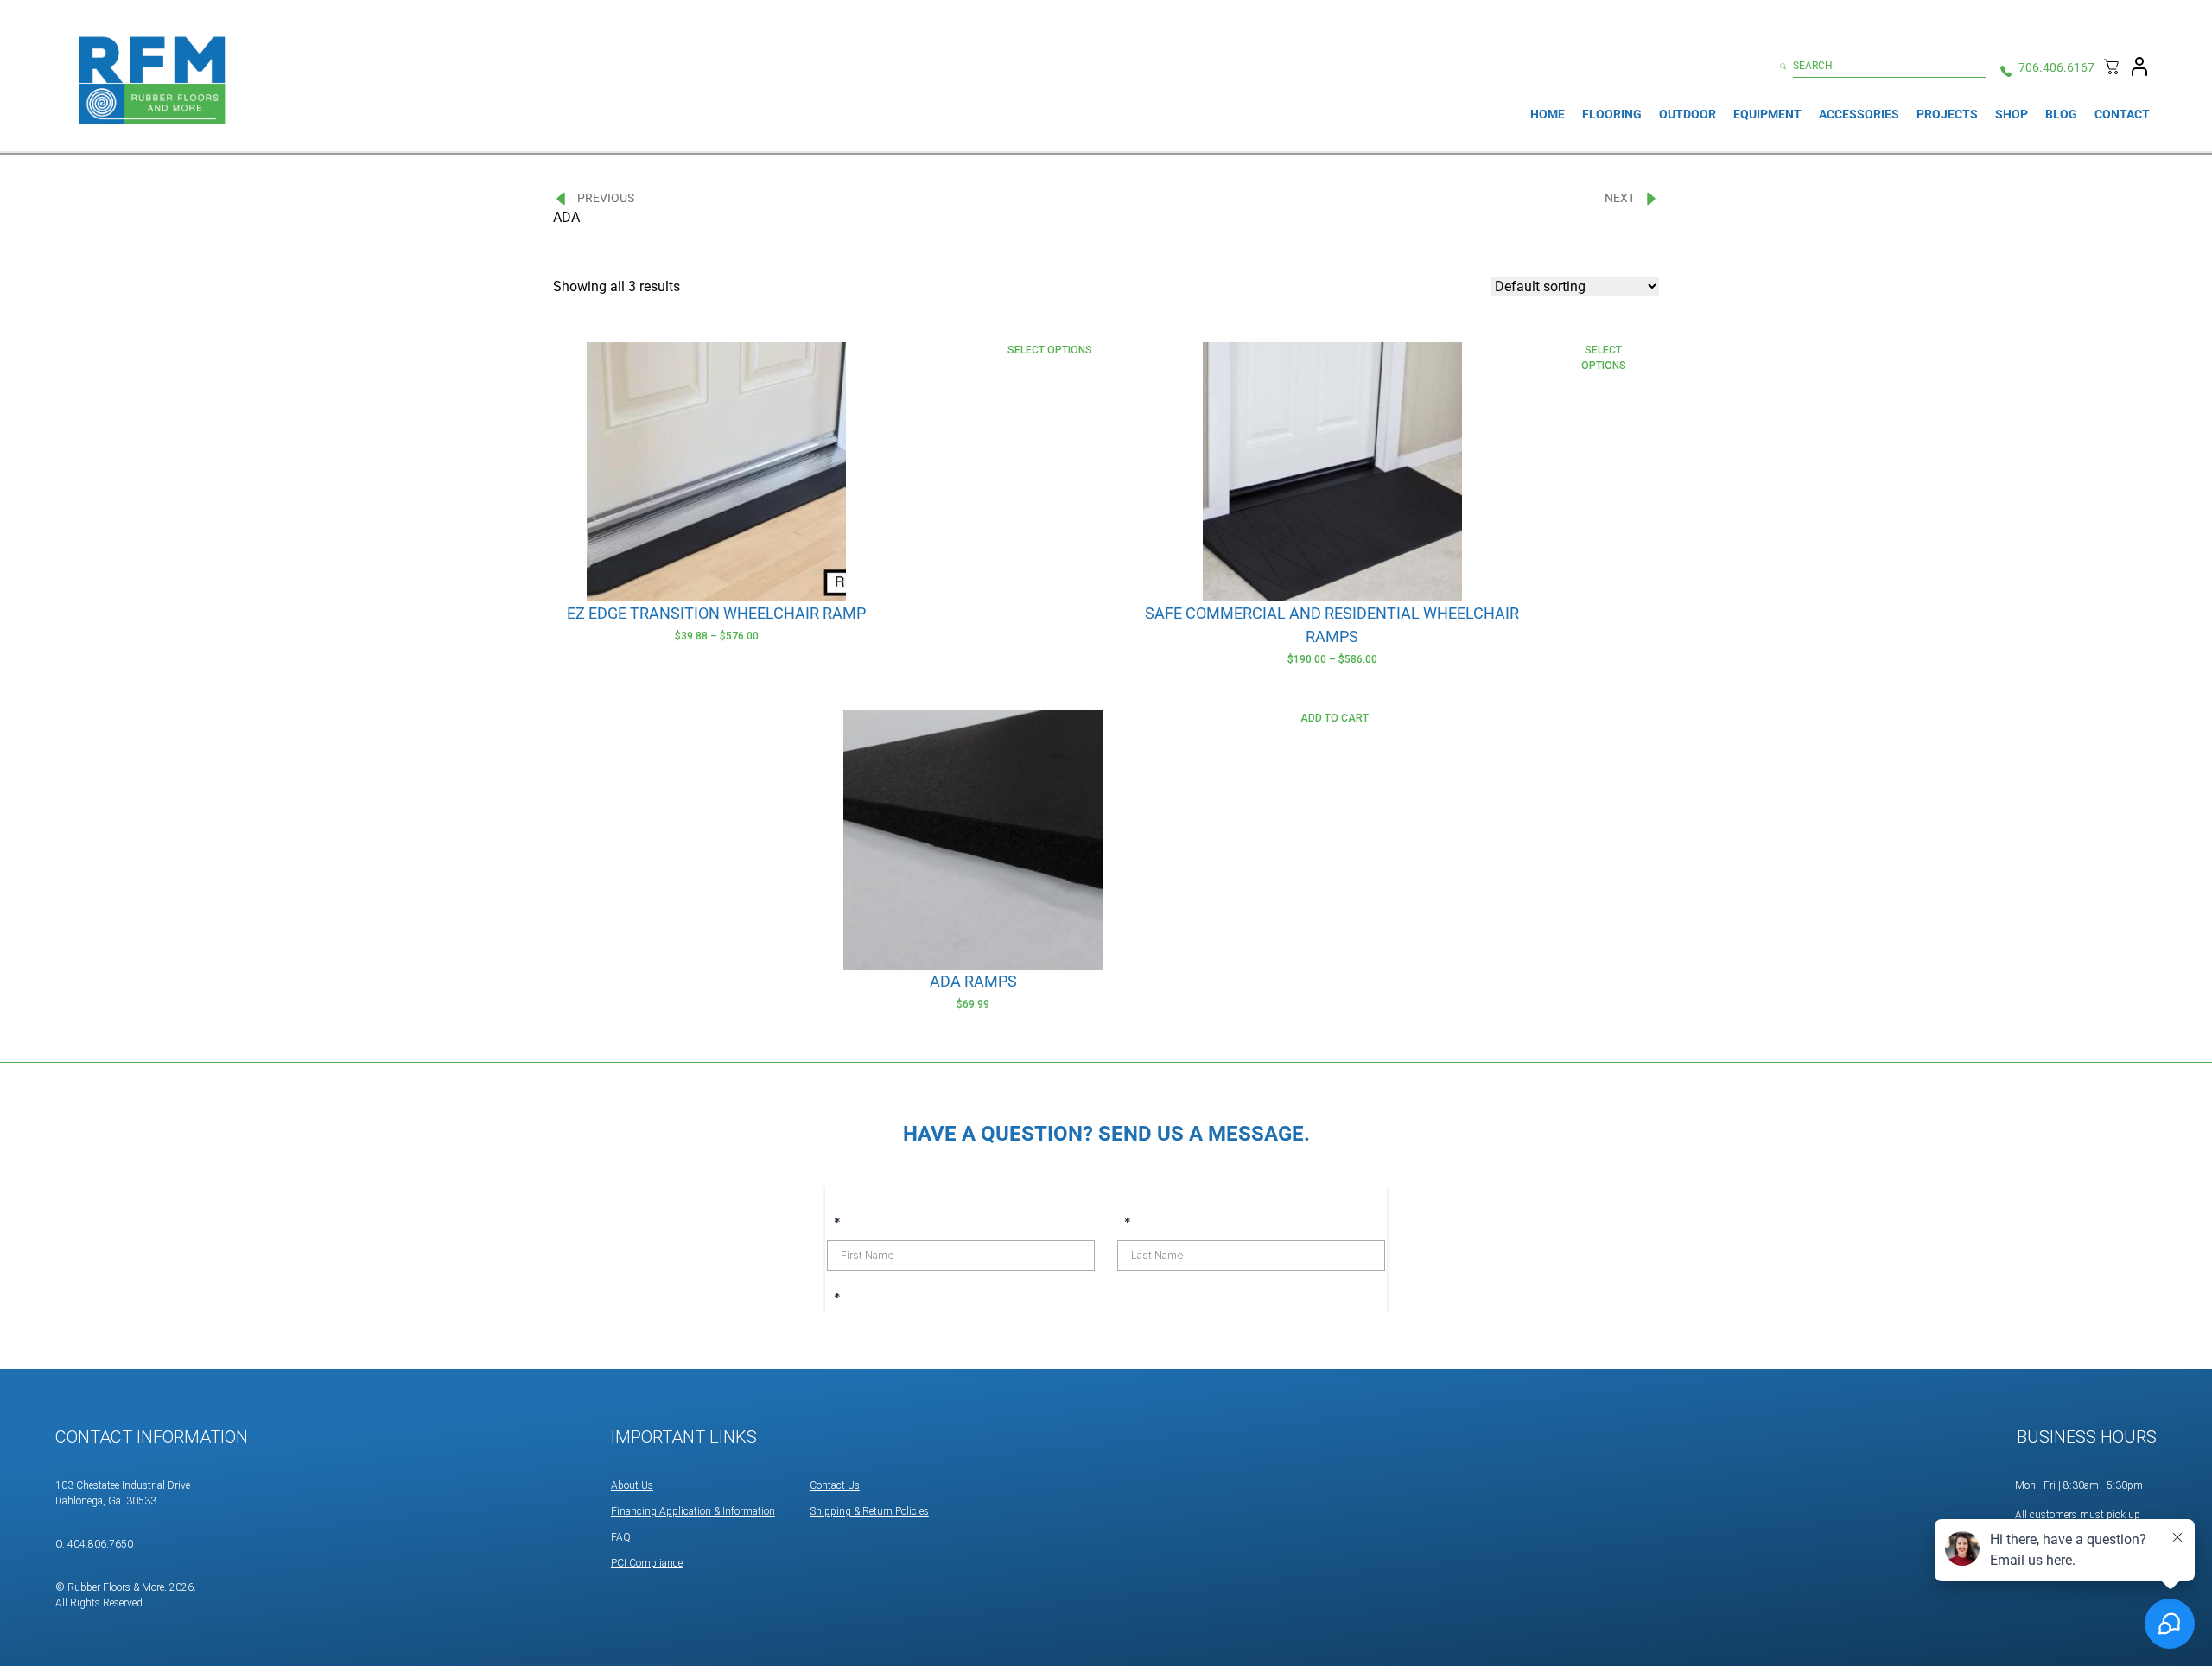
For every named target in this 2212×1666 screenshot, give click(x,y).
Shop (2012, 114)
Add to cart (1335, 718)
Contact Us (835, 1485)
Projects (1947, 114)
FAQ (621, 1537)
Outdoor (1688, 114)
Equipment (1767, 114)
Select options (1050, 350)
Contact (2122, 114)
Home (1548, 114)
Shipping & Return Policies (869, 1511)
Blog (2061, 114)
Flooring (1612, 114)
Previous (606, 198)
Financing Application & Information (693, 1511)
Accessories (1859, 114)
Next (1620, 198)
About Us (632, 1485)
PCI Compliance (647, 1563)
